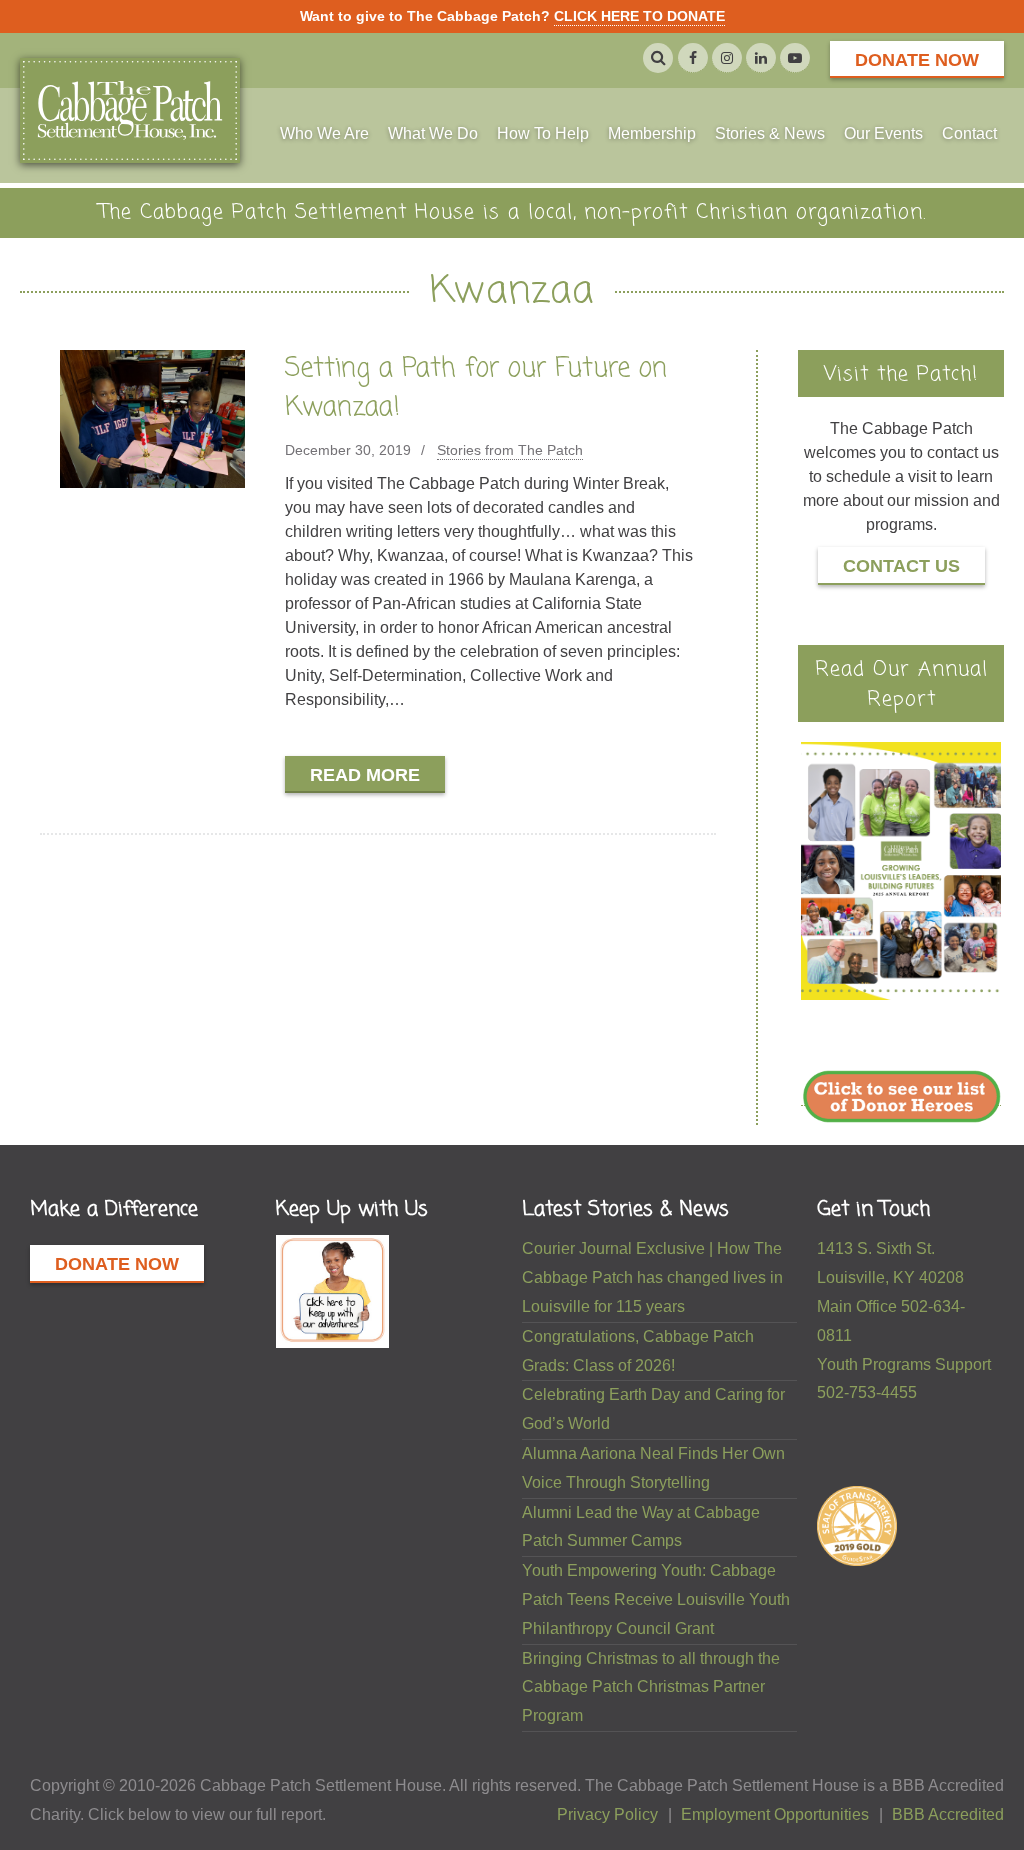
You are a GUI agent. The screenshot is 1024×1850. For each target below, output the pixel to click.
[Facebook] (693, 58)
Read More (365, 775)
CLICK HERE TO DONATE (639, 16)
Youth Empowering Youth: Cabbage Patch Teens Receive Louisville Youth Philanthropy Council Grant (656, 1599)
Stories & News (770, 133)
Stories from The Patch (510, 450)
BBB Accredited (948, 1814)
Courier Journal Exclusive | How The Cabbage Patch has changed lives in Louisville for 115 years (652, 1277)
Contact (969, 133)
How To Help (543, 133)
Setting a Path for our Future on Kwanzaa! (476, 388)
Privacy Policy (607, 1814)
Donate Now (917, 60)
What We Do (433, 133)
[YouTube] (795, 58)
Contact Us (901, 566)
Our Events (883, 133)
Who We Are (324, 133)
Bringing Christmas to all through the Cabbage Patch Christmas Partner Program (651, 1687)
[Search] (658, 58)
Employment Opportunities (775, 1814)
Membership (652, 133)
